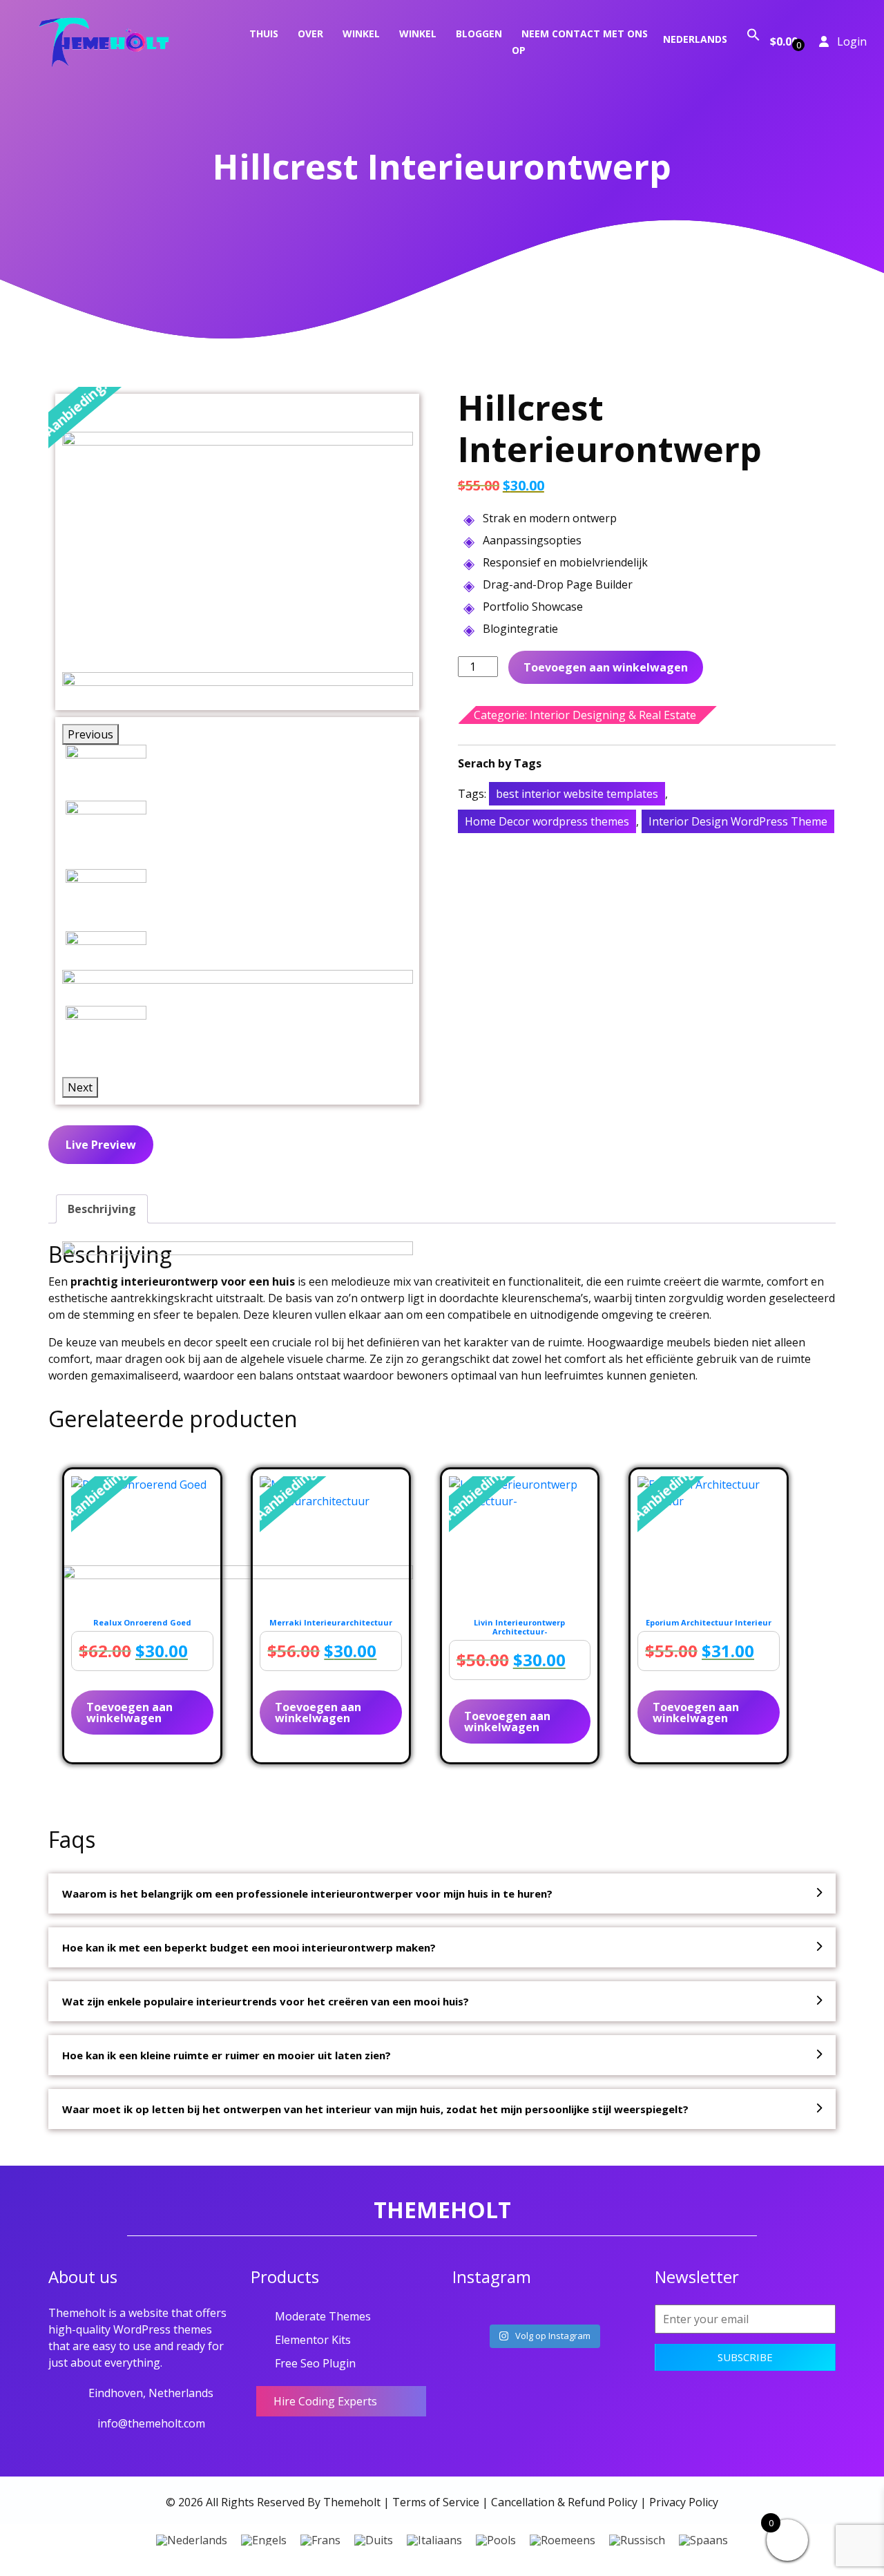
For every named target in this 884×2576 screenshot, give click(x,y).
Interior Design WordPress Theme (738, 821)
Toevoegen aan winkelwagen (606, 667)
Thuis (264, 34)
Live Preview (101, 1145)
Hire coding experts (325, 2401)
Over (310, 34)
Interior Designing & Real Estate (613, 715)
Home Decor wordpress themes (547, 821)
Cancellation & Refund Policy (564, 2502)
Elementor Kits (313, 2340)
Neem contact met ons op (580, 42)
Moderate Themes (323, 2316)
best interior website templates (577, 794)
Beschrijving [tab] (102, 1209)
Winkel (361, 34)
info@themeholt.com (151, 2423)
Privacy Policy (684, 2502)
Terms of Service (436, 2502)
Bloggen (479, 34)
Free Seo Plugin (315, 2363)
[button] (753, 34)
